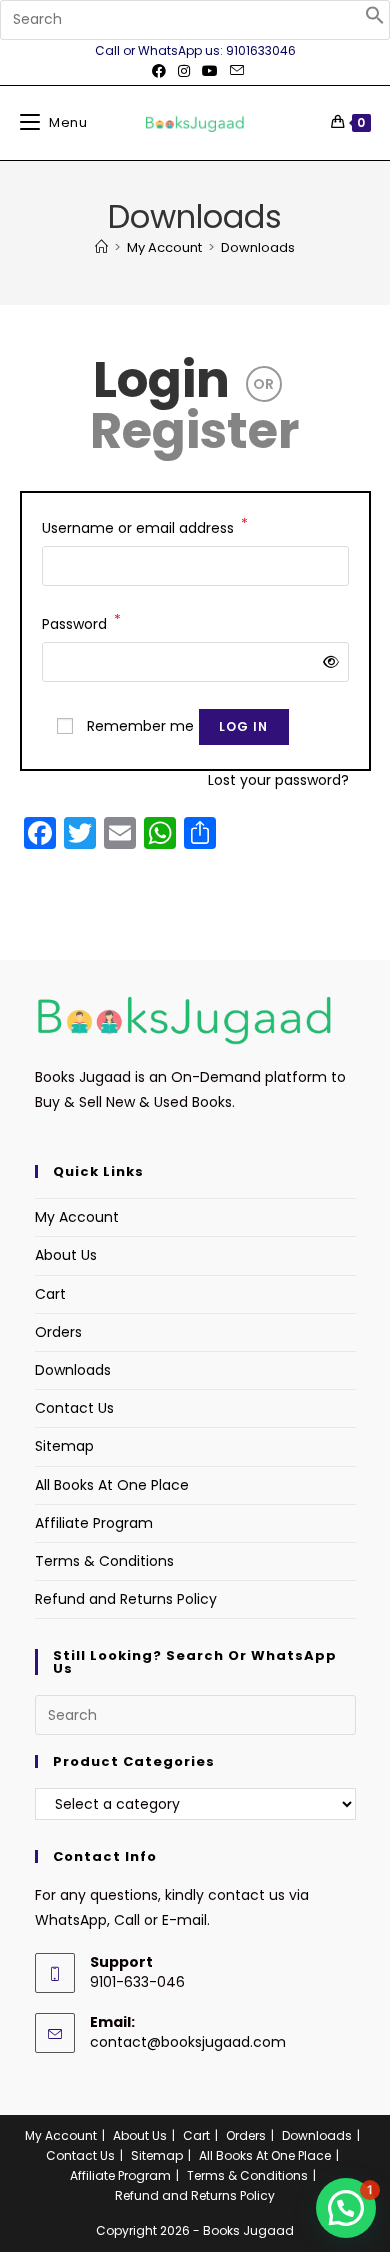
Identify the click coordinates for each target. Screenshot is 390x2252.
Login (161, 379)
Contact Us (74, 1408)
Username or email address (145, 527)
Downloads (258, 247)
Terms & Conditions (104, 1561)
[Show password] (326, 662)
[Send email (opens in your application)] (234, 71)
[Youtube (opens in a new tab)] (210, 71)
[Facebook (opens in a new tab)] (159, 71)
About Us (66, 1255)
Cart (50, 1294)
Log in (244, 726)
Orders (58, 1332)
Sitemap (64, 1446)
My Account (77, 1217)
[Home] (101, 247)
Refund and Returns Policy (126, 1599)
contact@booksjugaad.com (188, 2042)
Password (81, 623)
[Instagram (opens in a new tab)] (184, 71)
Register (195, 430)
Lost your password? (278, 780)
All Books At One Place (112, 1485)
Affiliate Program (94, 1523)
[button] (375, 20)
